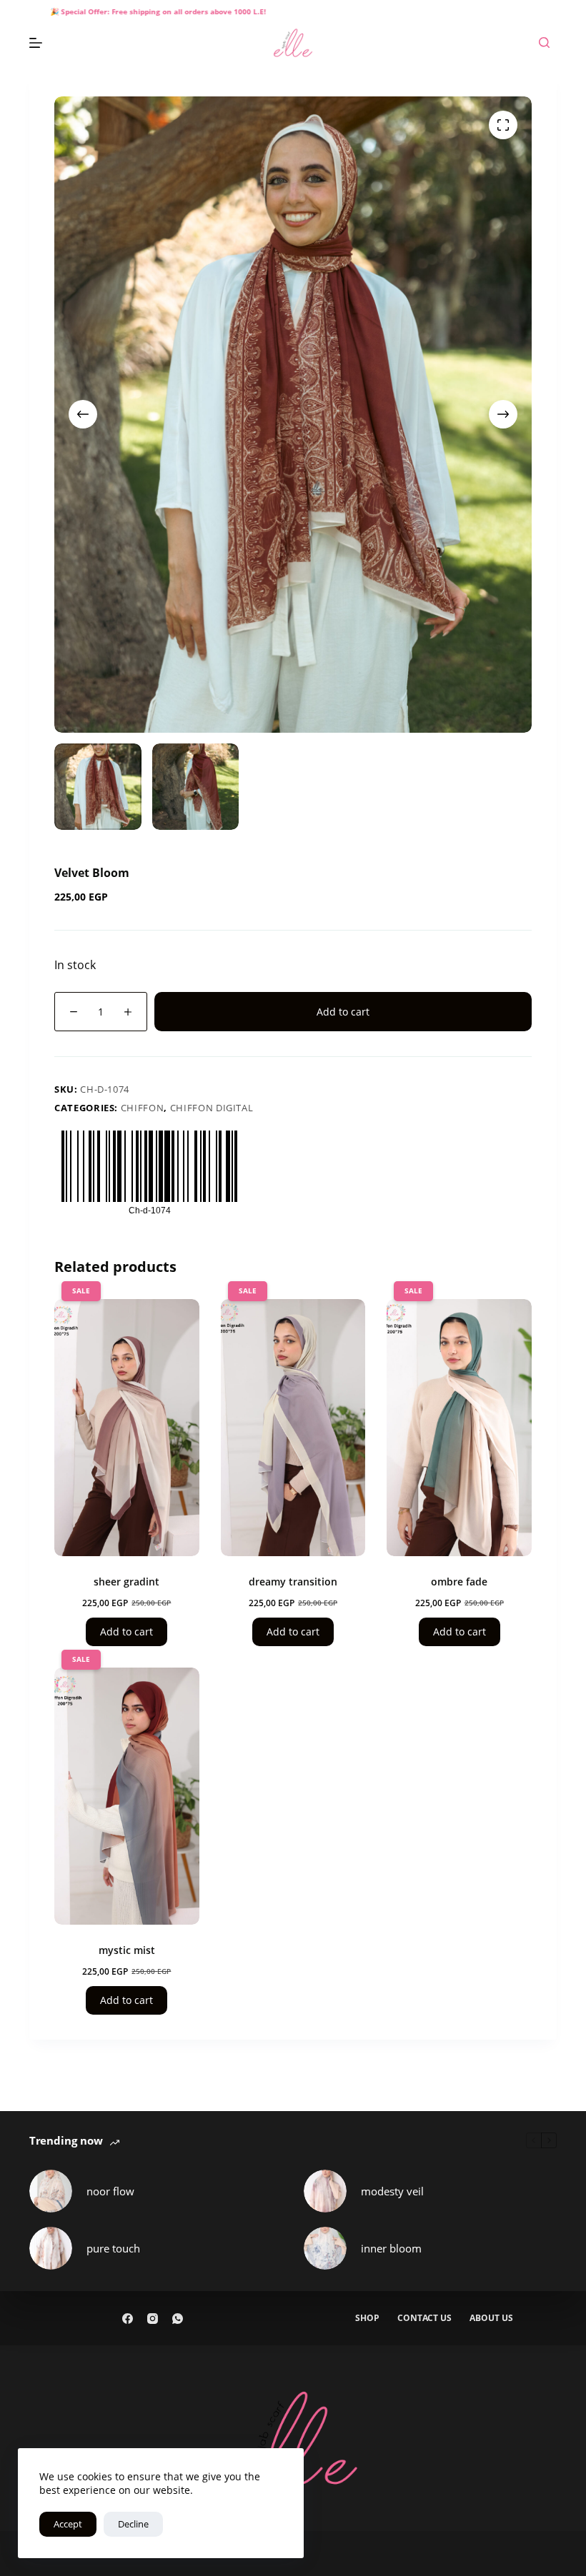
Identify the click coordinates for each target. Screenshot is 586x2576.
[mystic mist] (127, 1796)
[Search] (544, 42)
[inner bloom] (325, 2248)
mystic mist (127, 1950)
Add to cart (343, 1012)
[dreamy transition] (293, 1428)
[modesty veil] (325, 2191)
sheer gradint (126, 1582)
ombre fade (459, 1582)
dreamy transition (293, 1582)
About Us (491, 2318)
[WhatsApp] (178, 2319)
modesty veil (392, 2191)
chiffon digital (212, 1108)
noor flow (110, 2191)
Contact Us (424, 2318)
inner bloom (391, 2248)
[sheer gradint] (127, 1428)
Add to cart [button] (126, 1632)
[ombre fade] (459, 1428)
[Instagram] (153, 2319)
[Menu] (36, 43)
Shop (367, 2318)
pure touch (113, 2248)
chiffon (143, 1108)
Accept (68, 2524)
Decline (133, 2524)
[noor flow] (51, 2191)
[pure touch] (51, 2248)
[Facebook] (128, 2319)
